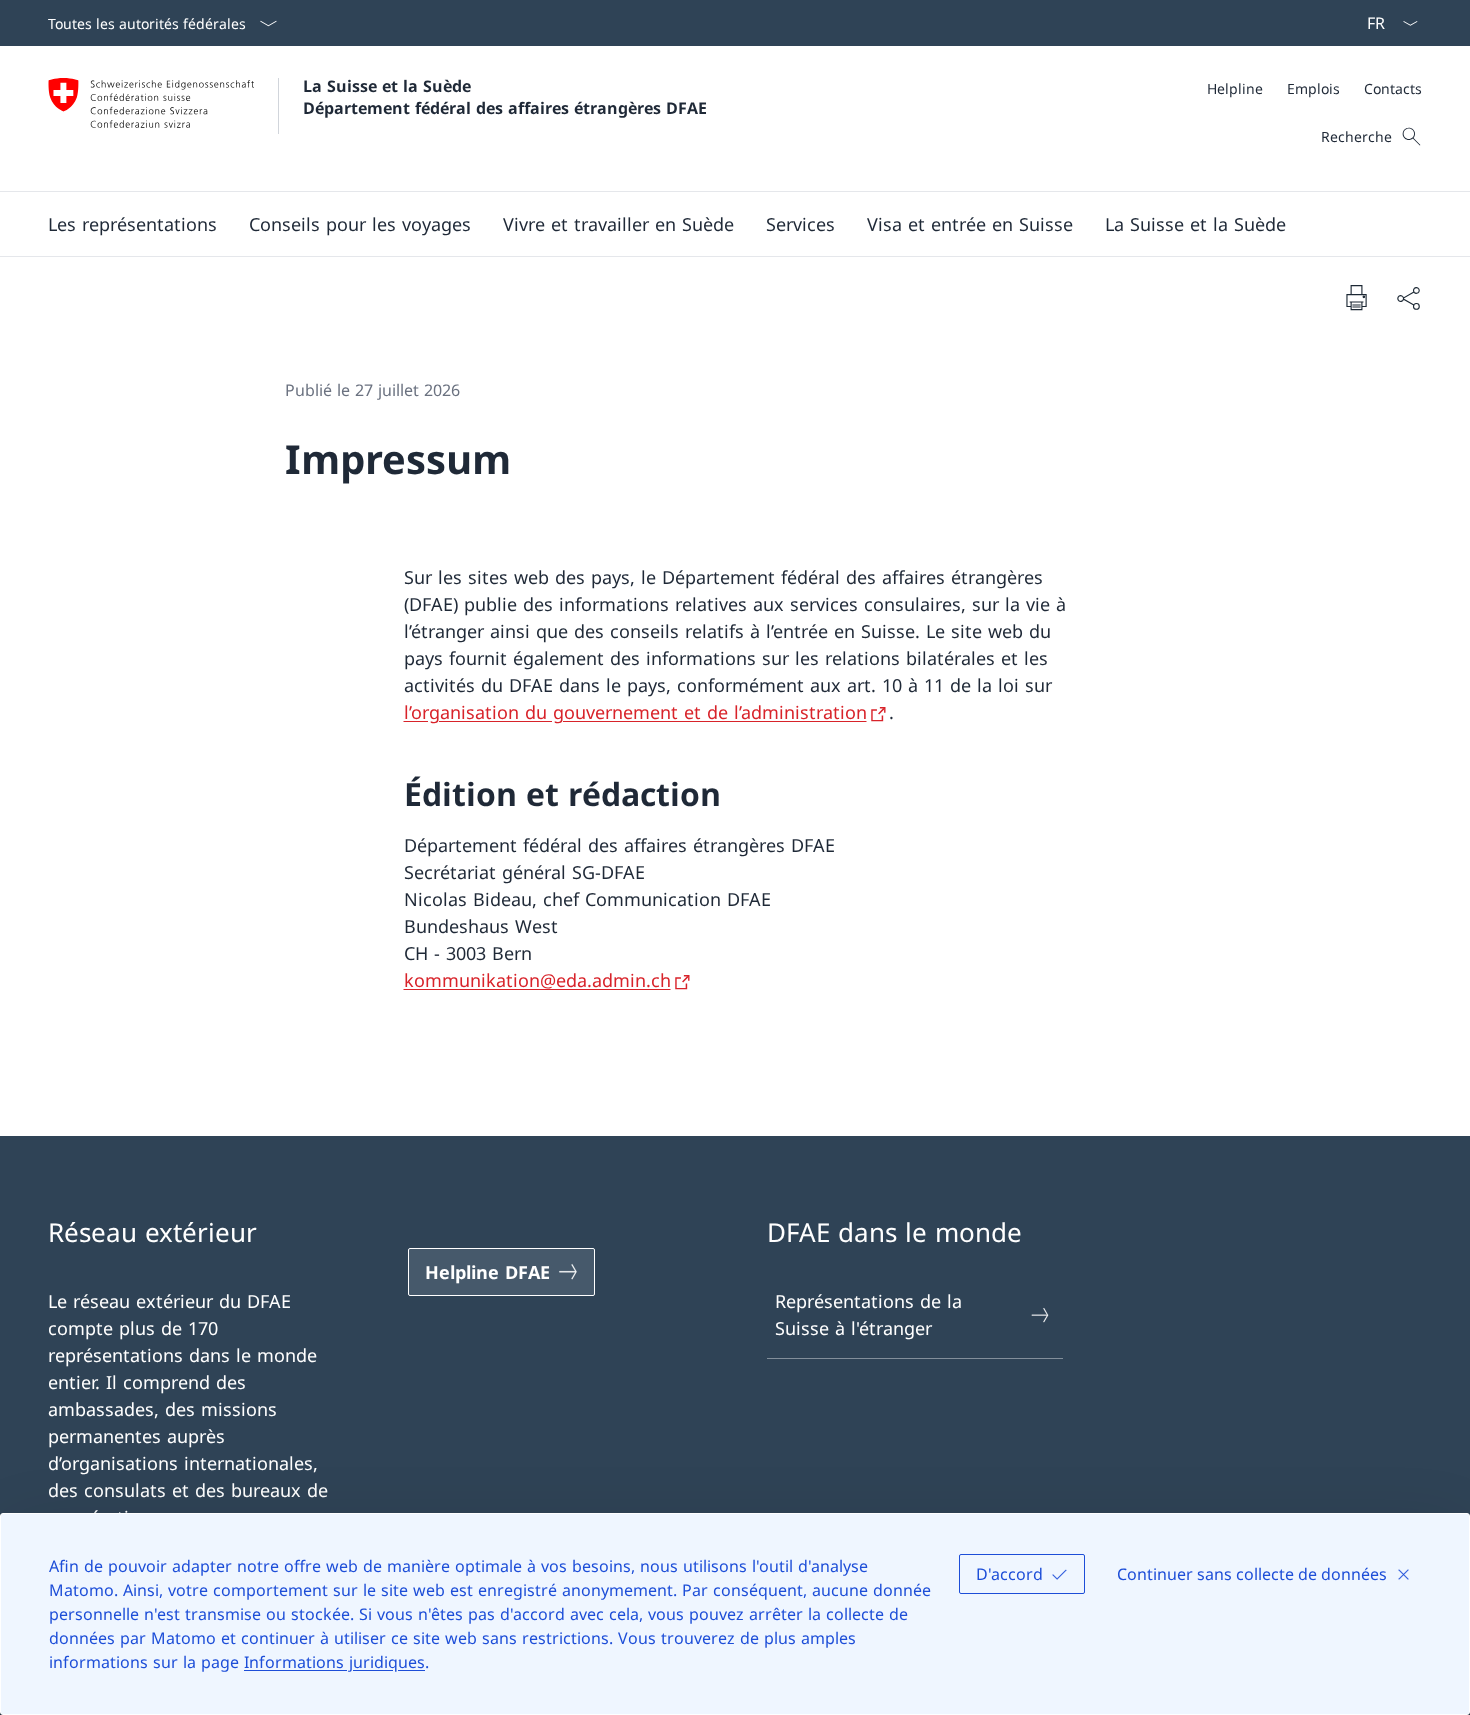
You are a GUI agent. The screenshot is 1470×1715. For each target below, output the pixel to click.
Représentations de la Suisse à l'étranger (868, 1314)
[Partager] (1408, 297)
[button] (132, 224)
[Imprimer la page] (1356, 297)
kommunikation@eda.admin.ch (537, 980)
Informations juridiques (334, 1662)
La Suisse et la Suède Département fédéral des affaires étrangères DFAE (505, 97)
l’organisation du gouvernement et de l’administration (635, 712)
